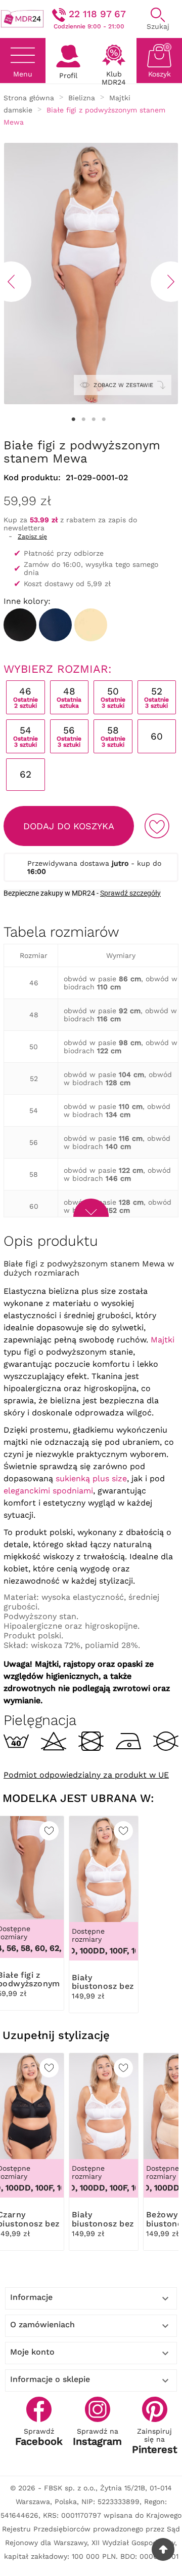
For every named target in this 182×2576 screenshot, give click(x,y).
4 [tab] (104, 419)
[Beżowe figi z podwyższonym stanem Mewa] (91, 625)
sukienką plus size (91, 1478)
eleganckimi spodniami (48, 1491)
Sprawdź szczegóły (130, 893)
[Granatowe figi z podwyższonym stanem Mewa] (55, 625)
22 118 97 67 (97, 14)
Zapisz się (32, 536)
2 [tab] (83, 419)
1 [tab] (73, 419)
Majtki (163, 1340)
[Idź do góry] (163, 2549)
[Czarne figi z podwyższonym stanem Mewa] (20, 625)
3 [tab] (94, 419)
